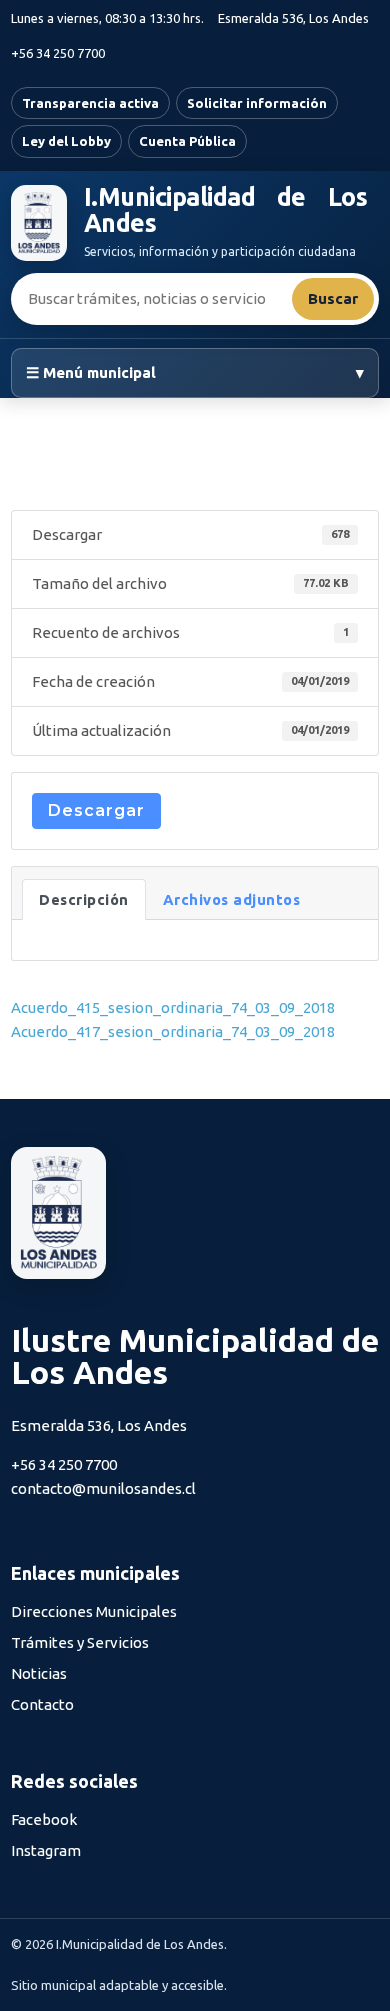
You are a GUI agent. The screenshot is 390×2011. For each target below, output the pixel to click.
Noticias (39, 1673)
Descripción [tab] (84, 899)
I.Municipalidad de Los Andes (225, 210)
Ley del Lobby (66, 141)
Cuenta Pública (187, 141)
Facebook (44, 1819)
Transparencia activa (90, 103)
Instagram (46, 1850)
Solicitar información (257, 103)
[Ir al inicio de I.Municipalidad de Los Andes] (39, 223)
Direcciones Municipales (94, 1611)
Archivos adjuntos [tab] (232, 899)
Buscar (333, 298)
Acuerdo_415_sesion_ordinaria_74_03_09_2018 (173, 1007)
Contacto (42, 1704)
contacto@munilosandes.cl (103, 1488)
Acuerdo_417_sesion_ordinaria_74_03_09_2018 (173, 1031)
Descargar (96, 810)
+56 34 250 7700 (58, 53)
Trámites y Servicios (80, 1642)
